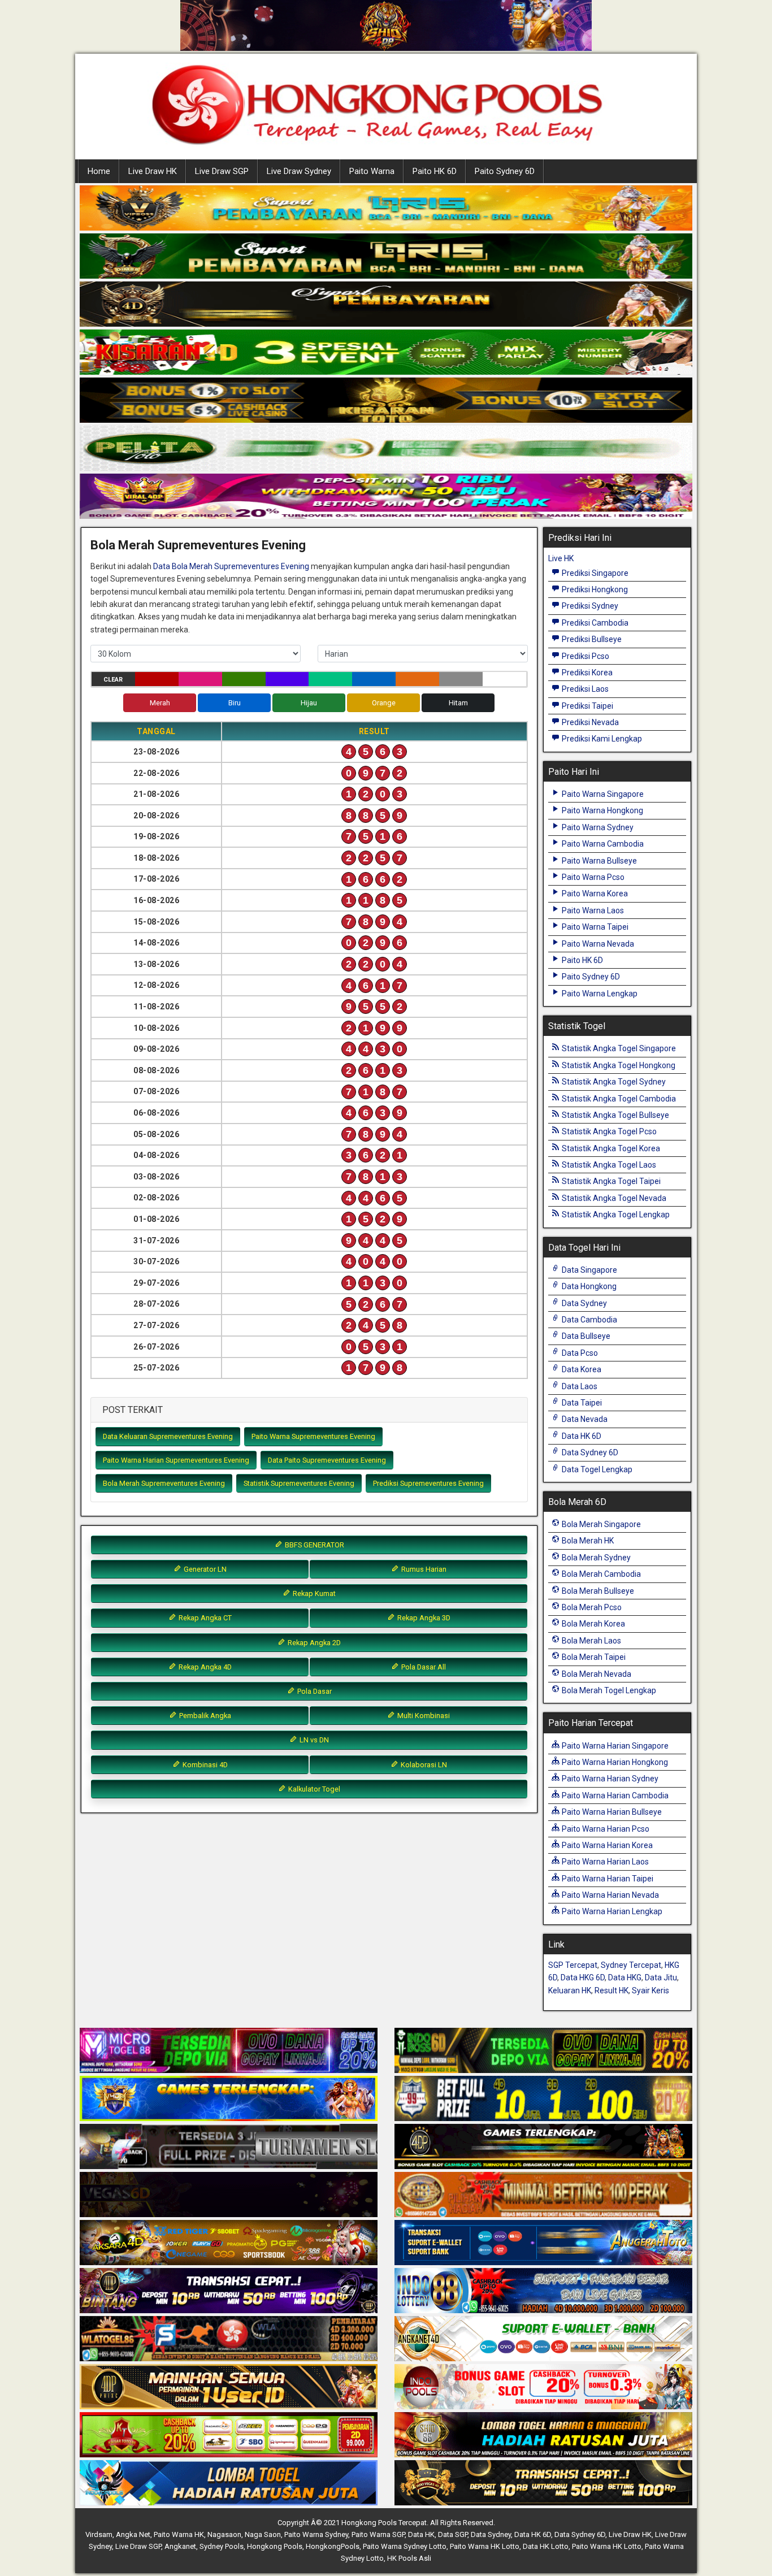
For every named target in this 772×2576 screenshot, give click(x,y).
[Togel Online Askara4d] (229, 2243)
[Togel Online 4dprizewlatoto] (229, 2387)
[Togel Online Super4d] (386, 305)
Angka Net (133, 2534)
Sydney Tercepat (631, 1965)
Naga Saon (263, 2534)
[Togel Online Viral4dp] (386, 497)
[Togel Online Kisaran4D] (386, 353)
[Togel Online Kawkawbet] (229, 2147)
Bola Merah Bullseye (597, 1591)
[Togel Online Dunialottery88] (543, 2195)
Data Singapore (589, 1270)
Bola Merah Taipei (593, 1657)
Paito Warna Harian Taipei (607, 1879)
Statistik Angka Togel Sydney (613, 1082)
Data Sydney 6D (589, 1452)
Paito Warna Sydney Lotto (405, 2546)
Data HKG (625, 1977)
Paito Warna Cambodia (602, 844)
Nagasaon (224, 2534)
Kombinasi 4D (204, 1765)
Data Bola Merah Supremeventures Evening (231, 566)
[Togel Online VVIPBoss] (386, 209)
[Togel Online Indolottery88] (543, 2291)
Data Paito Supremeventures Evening (327, 1460)
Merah (160, 703)
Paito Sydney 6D (505, 171)
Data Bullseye (585, 1336)
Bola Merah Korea (593, 1624)
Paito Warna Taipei (594, 927)
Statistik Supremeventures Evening (299, 1483)
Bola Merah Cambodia (600, 1574)
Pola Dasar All (423, 1667)
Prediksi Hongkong (594, 589)
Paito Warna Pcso (592, 877)
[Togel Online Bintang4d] (229, 2291)
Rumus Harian (423, 1569)
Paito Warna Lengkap (599, 994)
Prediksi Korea (586, 673)
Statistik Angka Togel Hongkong (618, 1065)
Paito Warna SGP (378, 2534)
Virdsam (99, 2534)
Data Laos (579, 1386)
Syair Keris (650, 1990)
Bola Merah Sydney (595, 1558)
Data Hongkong (588, 1286)
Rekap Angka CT (204, 1618)
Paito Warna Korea (594, 894)
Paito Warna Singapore (602, 794)
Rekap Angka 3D (423, 1618)
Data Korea (581, 1369)
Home (99, 171)
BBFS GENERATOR (314, 1545)
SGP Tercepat (573, 1965)
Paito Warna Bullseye (598, 861)
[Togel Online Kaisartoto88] (229, 2435)
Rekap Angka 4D (204, 1667)
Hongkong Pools (275, 2546)
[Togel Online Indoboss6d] (543, 2051)
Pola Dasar (314, 1691)
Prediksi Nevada (589, 722)
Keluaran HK (570, 1990)
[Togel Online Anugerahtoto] (543, 2243)
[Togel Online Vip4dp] (543, 2147)
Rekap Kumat (313, 1593)
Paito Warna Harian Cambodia (614, 1796)
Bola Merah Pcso (591, 1607)
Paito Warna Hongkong (602, 810)
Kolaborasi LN (423, 1765)
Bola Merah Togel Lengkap (608, 1690)
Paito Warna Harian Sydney (609, 1779)
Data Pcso (579, 1353)
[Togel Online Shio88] (543, 2435)
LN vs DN (313, 1740)
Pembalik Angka (204, 1716)
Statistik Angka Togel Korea (610, 1148)
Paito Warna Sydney (597, 827)
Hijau (309, 703)
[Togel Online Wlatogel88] (229, 2339)
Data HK (421, 2534)
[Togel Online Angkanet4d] (543, 2339)
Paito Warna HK (179, 2534)
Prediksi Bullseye (591, 639)
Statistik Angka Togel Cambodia (618, 1099)
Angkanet (180, 2546)
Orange (384, 703)
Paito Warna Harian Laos (604, 1862)
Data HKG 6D (583, 1977)
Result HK (611, 1990)
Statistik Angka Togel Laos (608, 1165)
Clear (113, 680)
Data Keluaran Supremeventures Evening (168, 1436)
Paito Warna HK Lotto (485, 2546)
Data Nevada (584, 1419)
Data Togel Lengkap (596, 1469)
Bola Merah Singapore (600, 1524)
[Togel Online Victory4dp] (229, 2099)
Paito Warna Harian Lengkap (611, 1911)
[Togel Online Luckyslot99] (543, 2099)
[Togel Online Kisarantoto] (386, 401)
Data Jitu (661, 1977)
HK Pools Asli (409, 2558)
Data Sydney (584, 1303)
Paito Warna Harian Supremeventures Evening (176, 1460)
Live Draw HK (153, 171)
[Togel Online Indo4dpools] (229, 2483)
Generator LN (204, 1569)
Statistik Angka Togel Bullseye (615, 1115)
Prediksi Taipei (587, 706)
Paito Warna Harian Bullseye (611, 1812)
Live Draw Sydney (299, 171)
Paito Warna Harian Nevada (610, 1895)
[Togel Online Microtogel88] (229, 2051)
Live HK (561, 558)
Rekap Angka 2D (313, 1643)
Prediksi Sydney (589, 606)
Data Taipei (581, 1403)
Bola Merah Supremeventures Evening (198, 545)
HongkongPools (333, 2546)
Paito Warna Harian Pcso (605, 1829)
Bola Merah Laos (591, 1641)
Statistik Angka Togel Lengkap (615, 1215)
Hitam (458, 703)
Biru (235, 703)
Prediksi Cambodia (594, 623)
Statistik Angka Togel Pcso (608, 1131)
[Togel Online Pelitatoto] (386, 449)
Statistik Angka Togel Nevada (613, 1198)
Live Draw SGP (222, 171)
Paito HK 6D (435, 171)
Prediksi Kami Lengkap (601, 739)
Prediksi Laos (584, 689)
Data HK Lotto (546, 2546)
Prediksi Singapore (594, 573)
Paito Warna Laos (592, 910)
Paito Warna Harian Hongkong (614, 1762)
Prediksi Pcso (585, 656)
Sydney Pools (222, 2546)
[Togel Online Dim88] (386, 257)
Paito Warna (372, 171)
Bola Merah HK (587, 1541)
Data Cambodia (589, 1320)
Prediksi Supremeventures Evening (428, 1483)
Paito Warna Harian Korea (606, 1845)
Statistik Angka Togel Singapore (618, 1048)
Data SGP (453, 2534)
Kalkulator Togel (313, 1789)
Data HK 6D (581, 1436)
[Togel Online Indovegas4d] (543, 2483)
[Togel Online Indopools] (543, 2387)
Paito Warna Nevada (597, 944)
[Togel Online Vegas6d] (229, 2195)
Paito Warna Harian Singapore (614, 1746)
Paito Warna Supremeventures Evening (313, 1436)
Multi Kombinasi (423, 1716)
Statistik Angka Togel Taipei (610, 1181)
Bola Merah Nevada (596, 1674)
